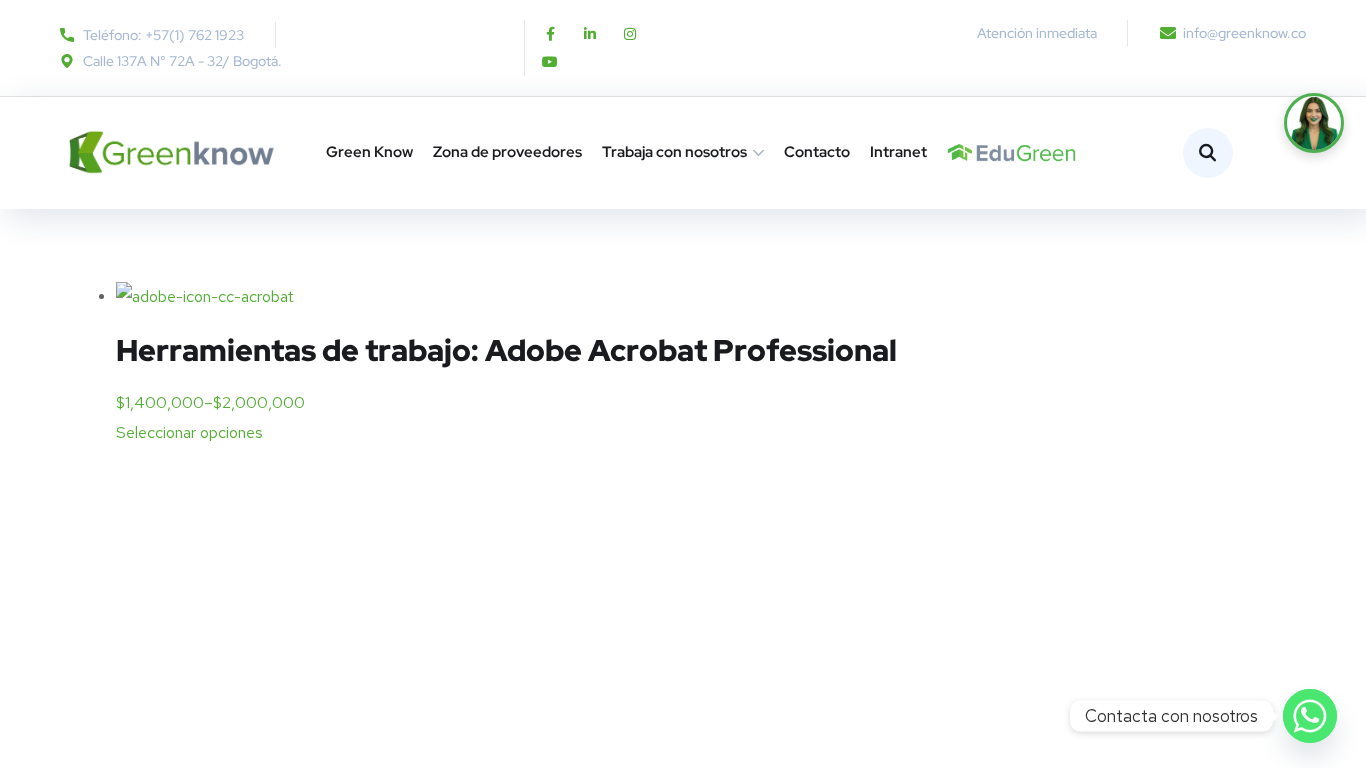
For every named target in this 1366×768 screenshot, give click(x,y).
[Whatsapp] (1310, 716)
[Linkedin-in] (590, 34)
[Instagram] (630, 34)
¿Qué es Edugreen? (955, 152)
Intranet (898, 152)
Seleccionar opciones (189, 432)
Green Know (369, 152)
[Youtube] (550, 62)
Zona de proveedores (507, 152)
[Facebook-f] (550, 34)
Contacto (817, 152)
